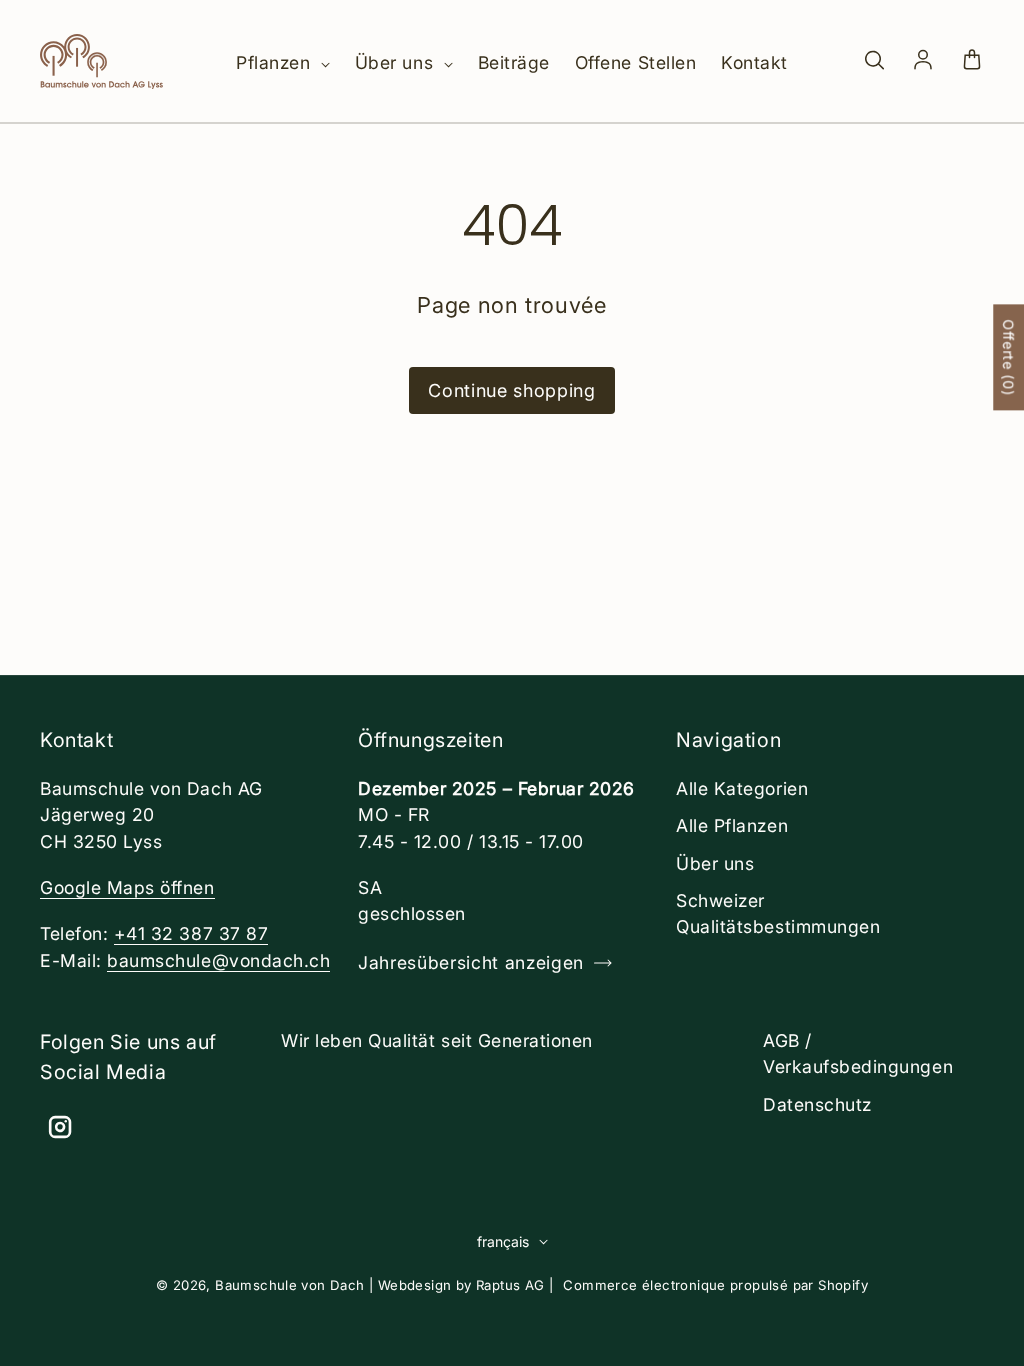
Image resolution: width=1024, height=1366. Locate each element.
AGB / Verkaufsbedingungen (858, 1053)
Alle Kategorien (742, 788)
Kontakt (754, 62)
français (503, 1241)
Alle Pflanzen (732, 825)
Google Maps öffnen (127, 887)
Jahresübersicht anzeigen (471, 962)
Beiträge (514, 62)
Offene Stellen (635, 62)
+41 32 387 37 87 (191, 933)
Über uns (397, 62)
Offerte (1008, 357)
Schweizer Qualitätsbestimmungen (778, 913)
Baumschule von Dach (290, 1285)
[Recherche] (874, 61)
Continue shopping (511, 390)
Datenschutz (817, 1104)
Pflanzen (276, 62)
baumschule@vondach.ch (218, 960)
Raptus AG (510, 1285)
